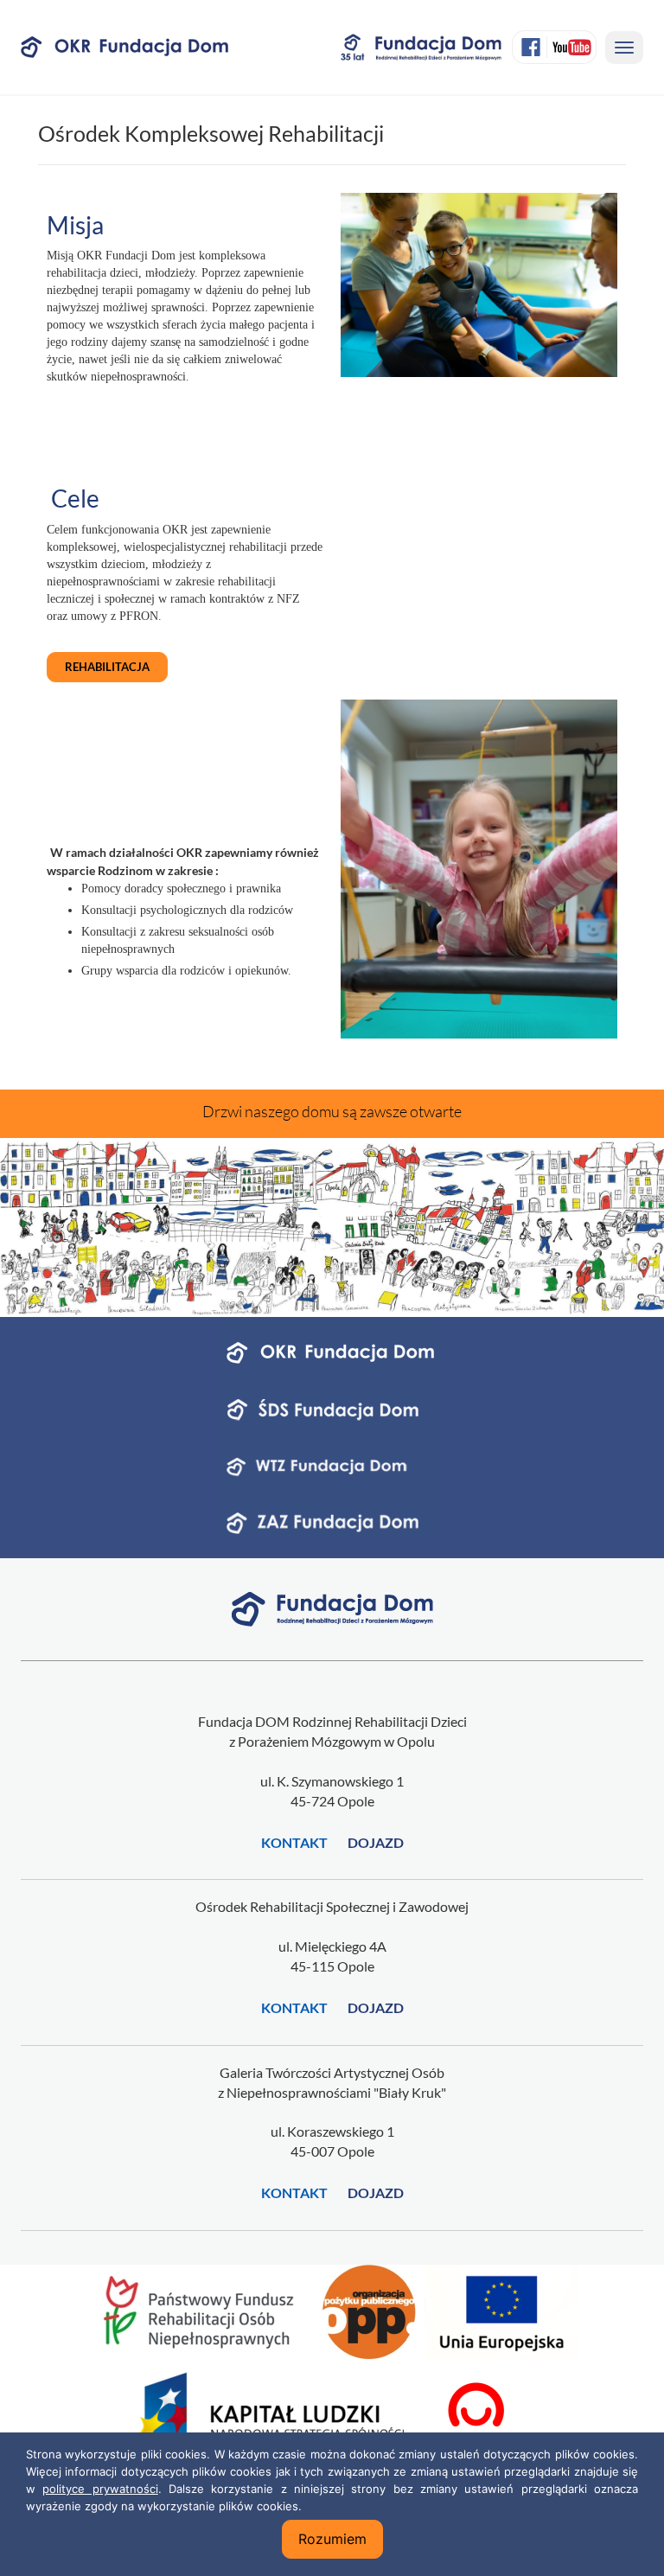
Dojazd (376, 1842)
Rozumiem (332, 2539)
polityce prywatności (100, 2489)
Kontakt (294, 1842)
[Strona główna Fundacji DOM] (332, 1607)
